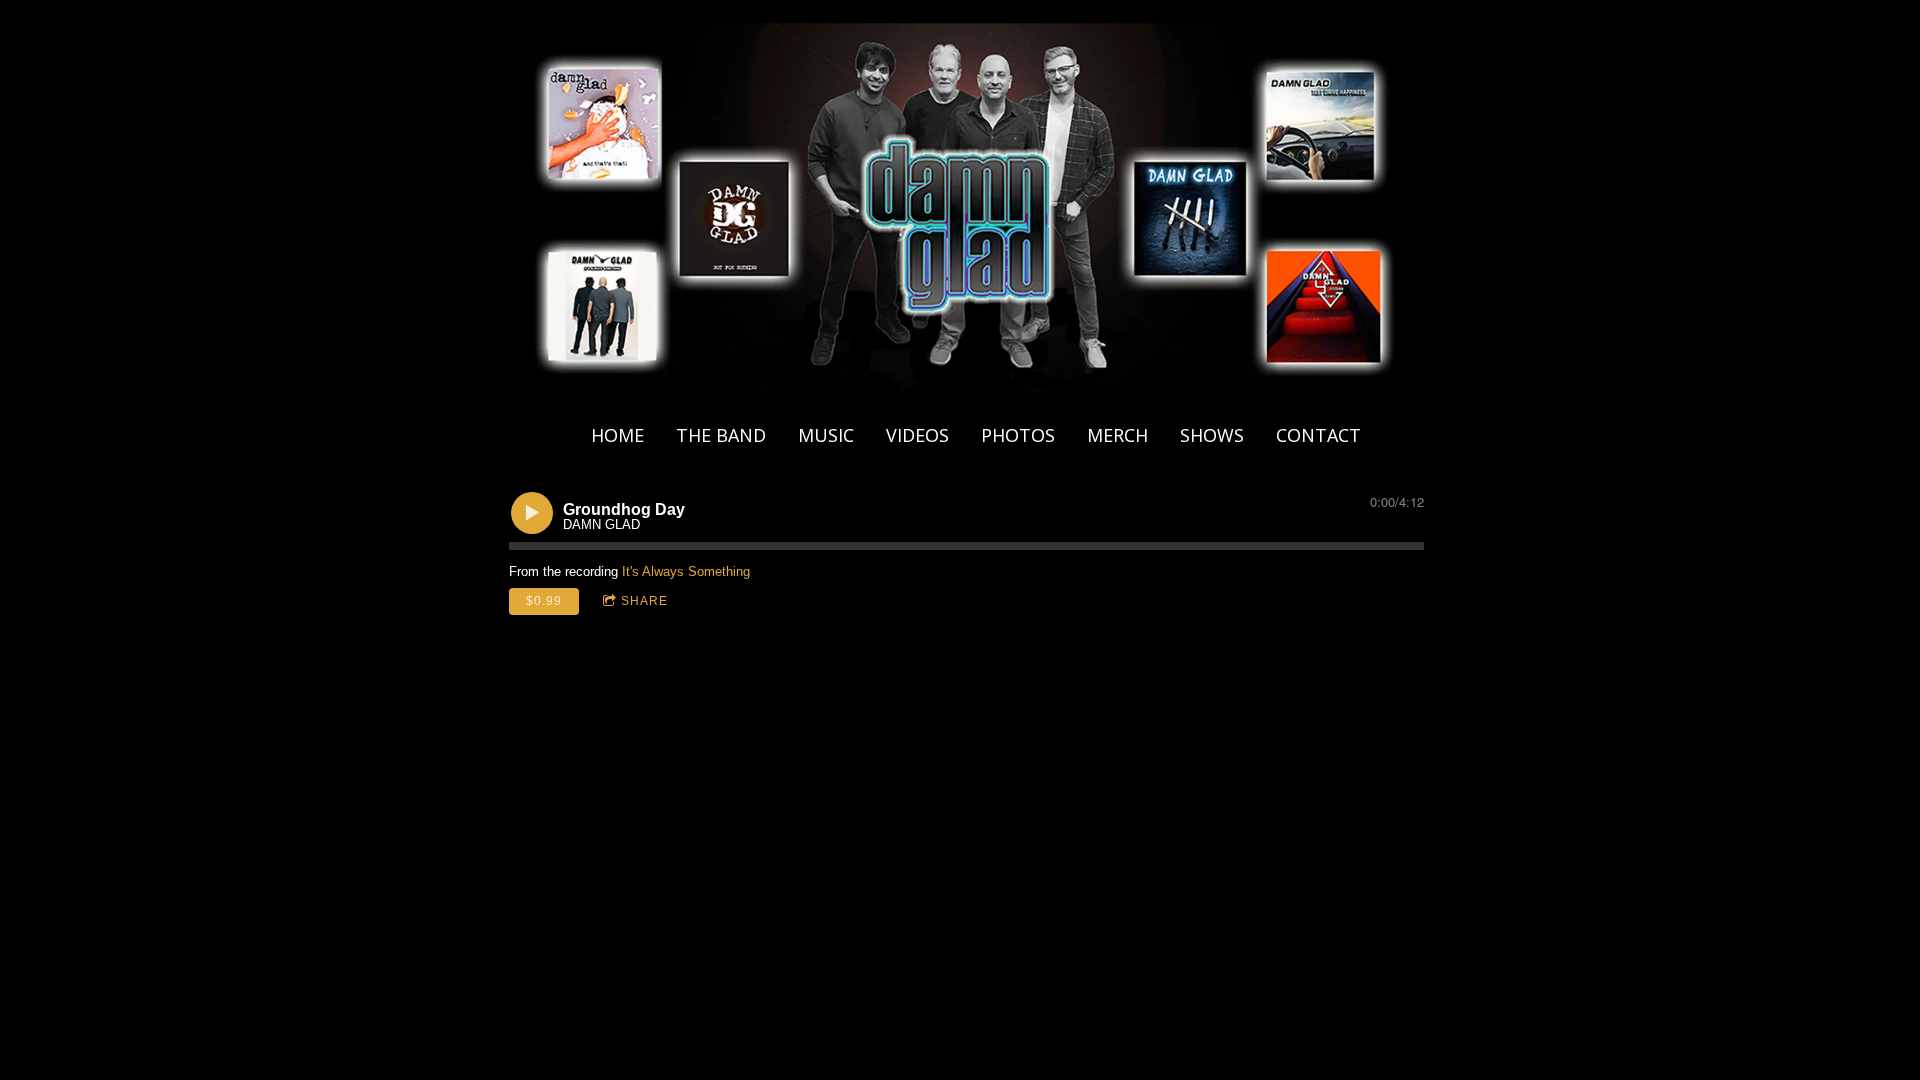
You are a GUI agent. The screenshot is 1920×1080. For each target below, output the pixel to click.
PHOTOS (1018, 435)
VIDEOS (917, 435)
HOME (617, 435)
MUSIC (826, 435)
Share (644, 601)
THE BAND (721, 435)
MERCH (1117, 435)
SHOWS (1212, 435)
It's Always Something (686, 571)
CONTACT (1318, 435)
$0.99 (544, 601)
